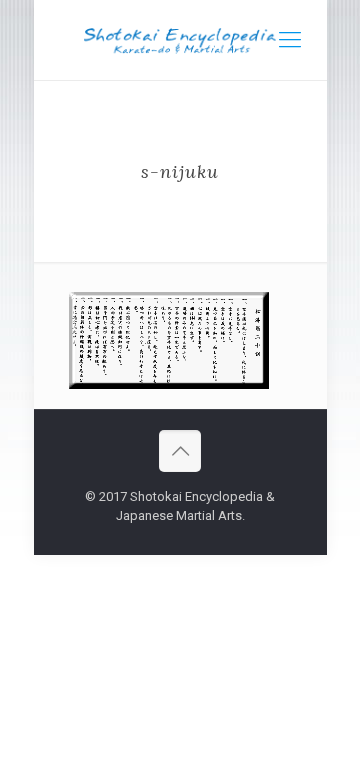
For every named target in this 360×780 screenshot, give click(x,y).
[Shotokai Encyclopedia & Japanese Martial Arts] (180, 40)
